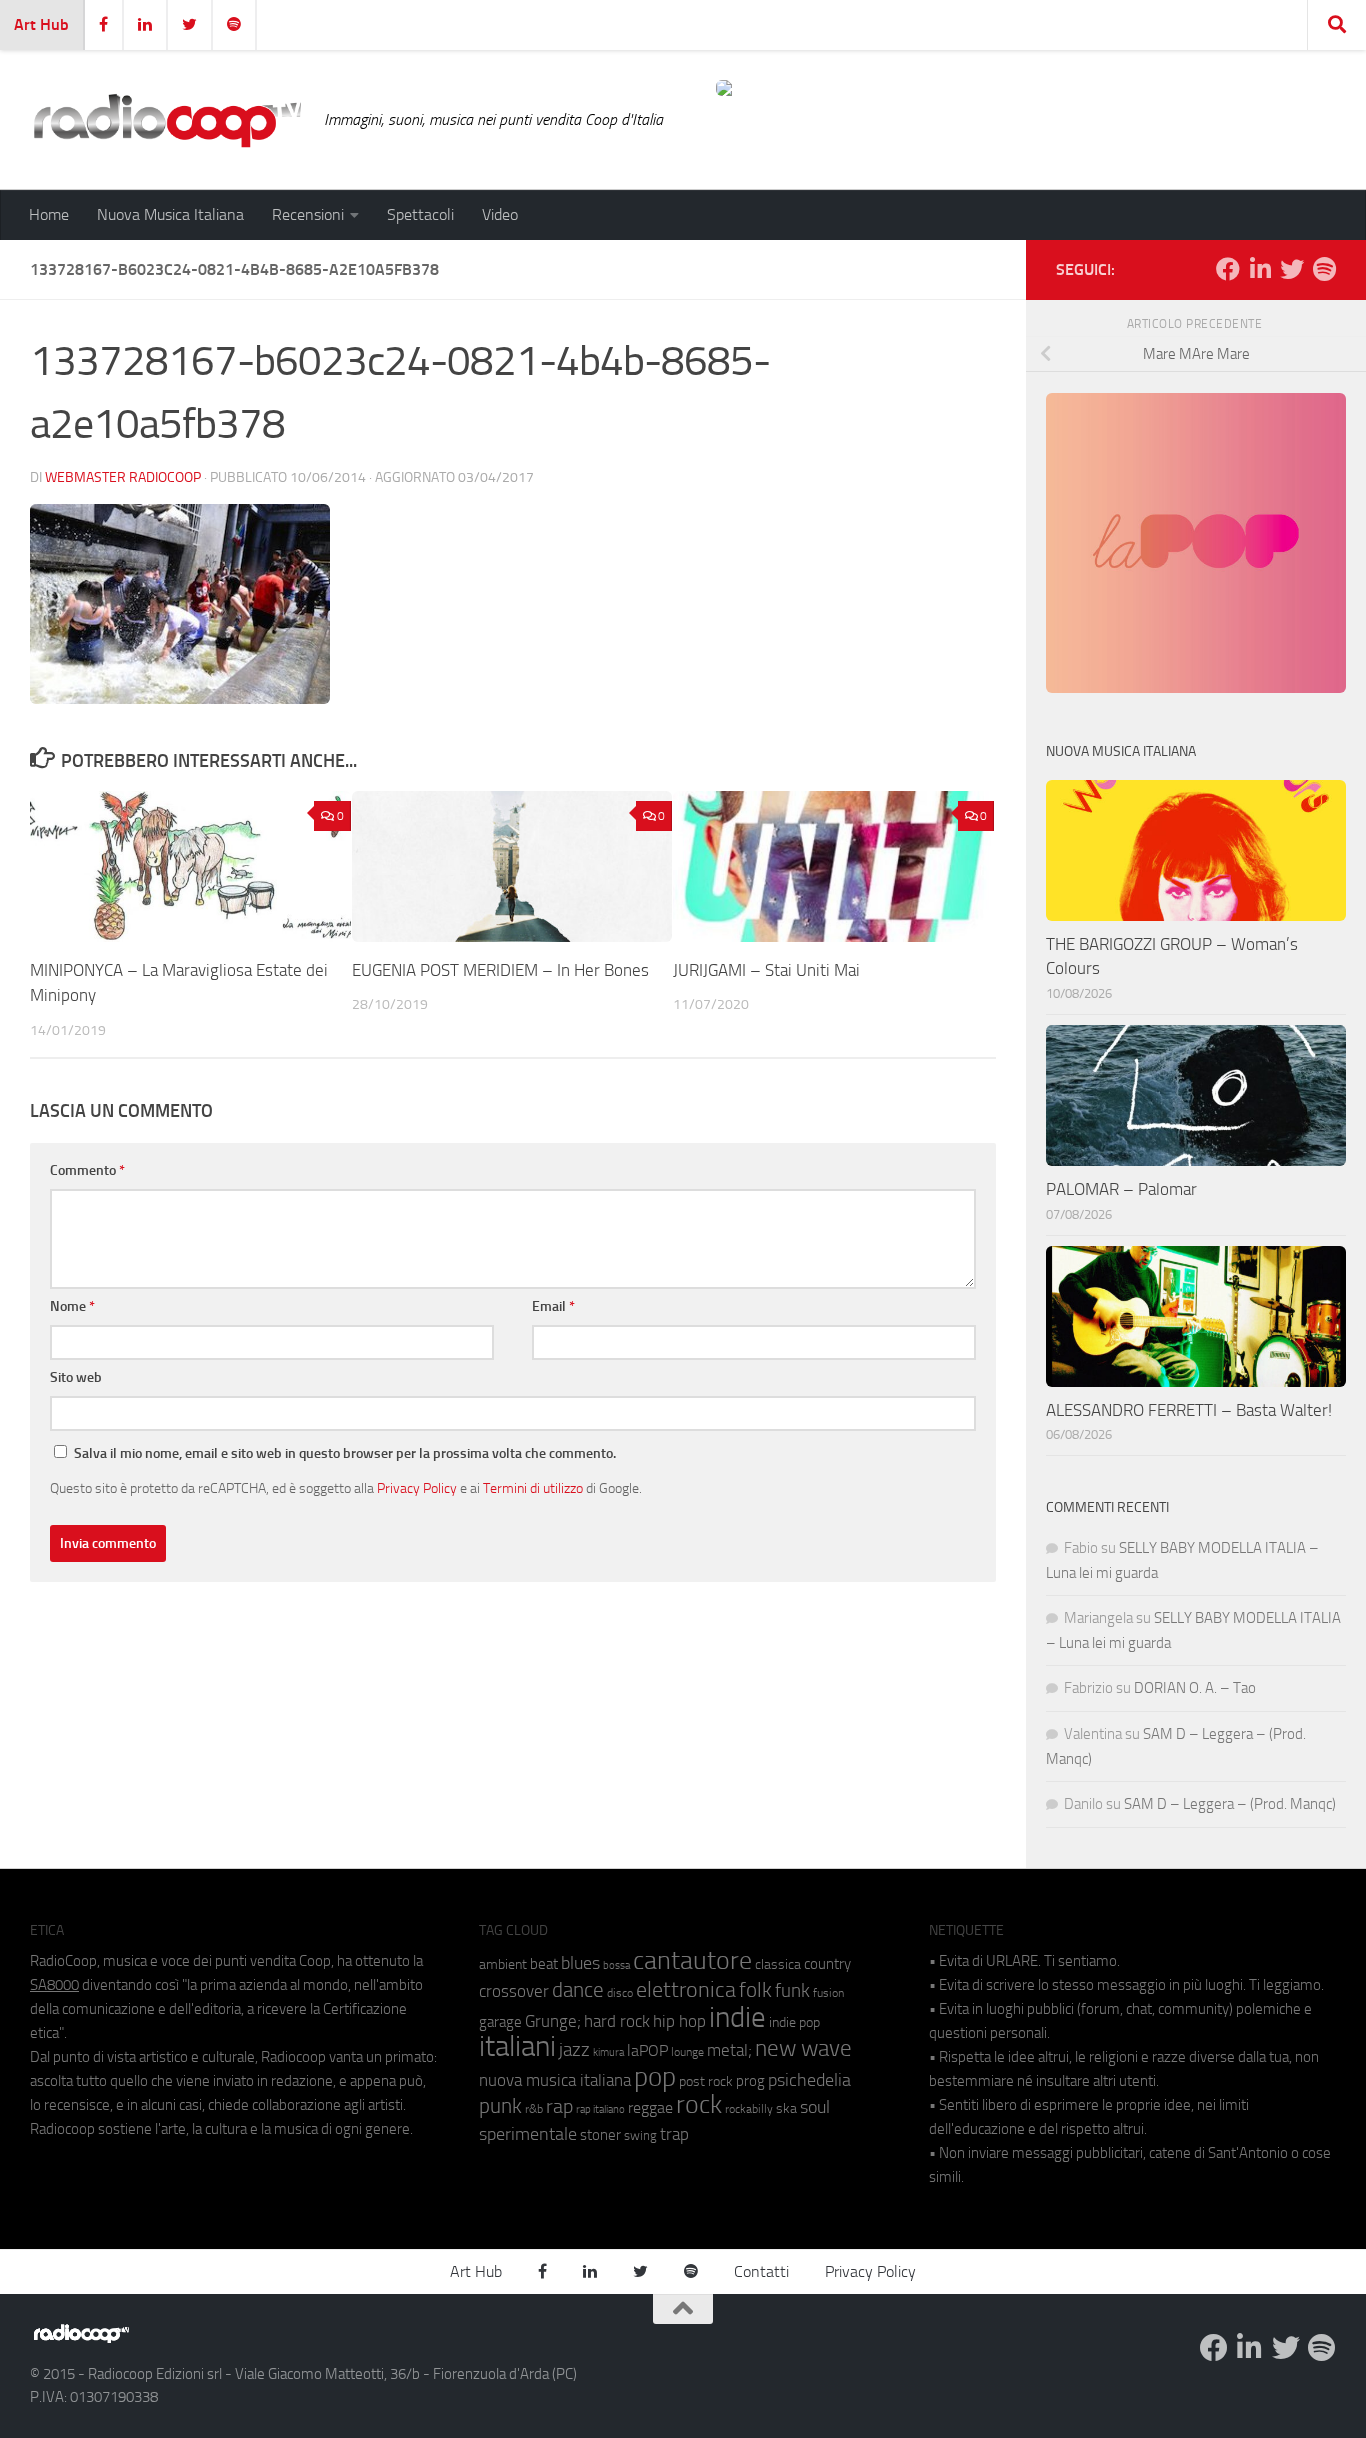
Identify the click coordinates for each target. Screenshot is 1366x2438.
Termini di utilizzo (533, 1488)
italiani (517, 2046)
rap (559, 2106)
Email (553, 1306)
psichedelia (809, 2080)
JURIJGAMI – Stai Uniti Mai (766, 970)
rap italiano (600, 2109)
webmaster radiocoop (123, 477)
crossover (514, 1991)
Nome (72, 1306)
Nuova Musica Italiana (170, 214)
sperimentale (528, 2134)
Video (500, 214)
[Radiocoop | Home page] (167, 120)
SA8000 (54, 1985)
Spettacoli (420, 214)
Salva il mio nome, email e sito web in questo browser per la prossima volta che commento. (345, 1453)
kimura (608, 2052)
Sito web (76, 1377)
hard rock (617, 2021)
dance (578, 1989)
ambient (503, 1964)
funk (792, 1991)
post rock (706, 2081)
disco (620, 1993)
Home (49, 214)
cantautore (692, 1960)
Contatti (761, 2271)
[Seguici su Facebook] (1228, 269)
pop (655, 2077)
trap (674, 2134)
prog (750, 2081)
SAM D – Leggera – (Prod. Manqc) (1230, 1804)
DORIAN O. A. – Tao (1195, 1688)
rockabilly (749, 2109)
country (827, 1964)
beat (544, 1964)
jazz (574, 2050)
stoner (600, 2135)
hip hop (679, 2021)
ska (786, 2108)
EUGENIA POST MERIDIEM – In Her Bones (500, 970)
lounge (687, 2052)
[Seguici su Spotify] (1324, 269)
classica (778, 1964)
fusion (828, 1992)
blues (580, 1963)
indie (737, 2017)
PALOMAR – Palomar (1121, 1189)
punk (500, 2106)
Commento (87, 1170)
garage (500, 2022)
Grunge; (553, 2021)
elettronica (686, 1989)
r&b (534, 2108)
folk (755, 1990)
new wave (803, 2048)
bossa (616, 1965)
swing (640, 2135)
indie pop (794, 2022)
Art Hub (41, 24)
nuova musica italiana (555, 2080)
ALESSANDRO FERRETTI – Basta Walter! (1189, 1410)
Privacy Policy (417, 1488)
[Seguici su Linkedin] (1260, 269)
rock (699, 2104)
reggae (650, 2107)
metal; (729, 2050)
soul (815, 2107)
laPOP (647, 2051)
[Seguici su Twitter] (1292, 269)
